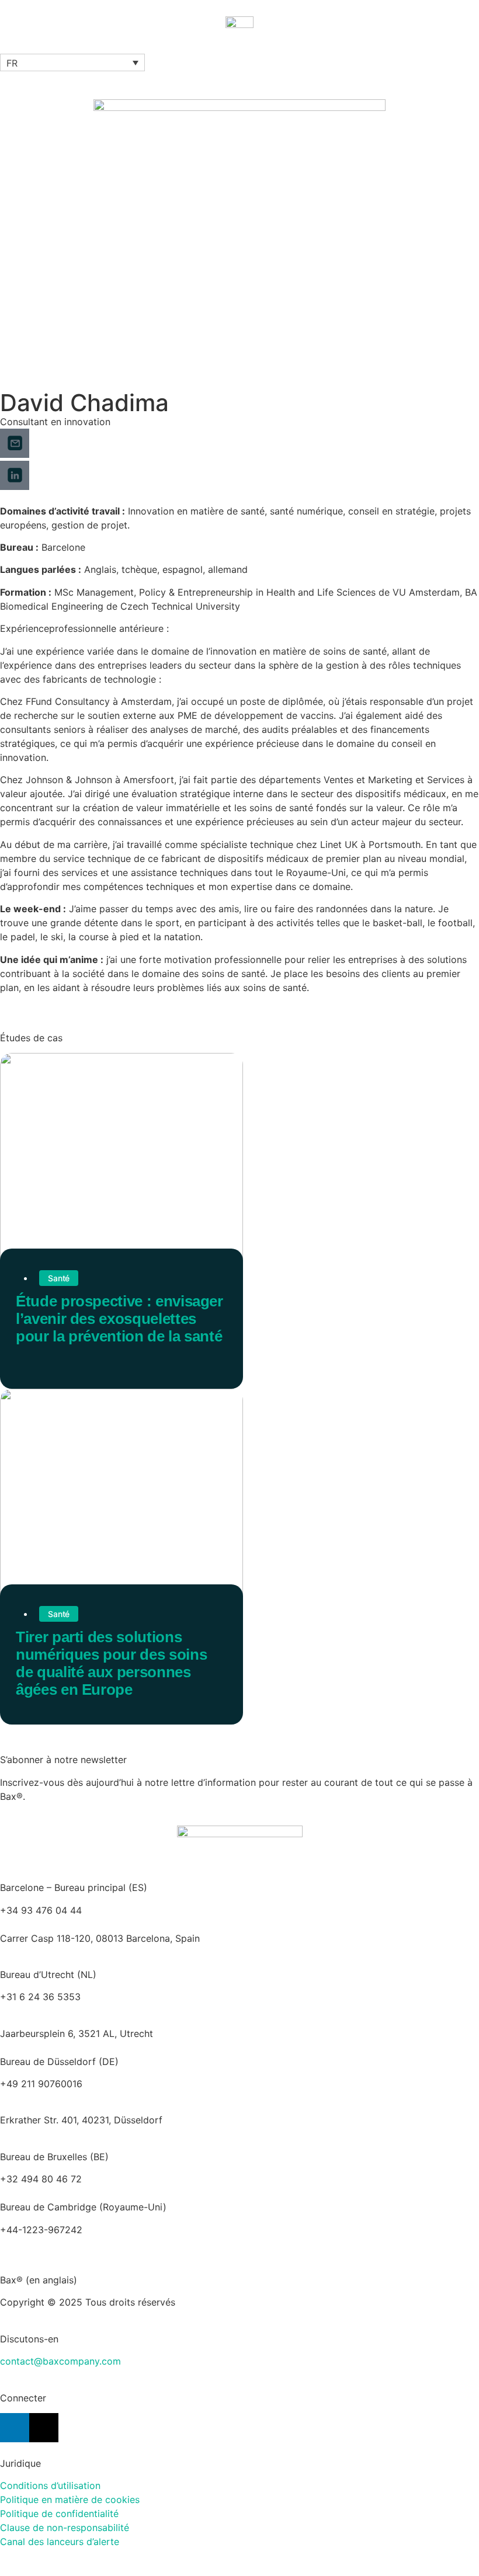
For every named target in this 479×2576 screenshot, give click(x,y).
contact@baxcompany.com (60, 2361)
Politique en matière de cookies (70, 2499)
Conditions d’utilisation (50, 2485)
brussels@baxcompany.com (146, 2179)
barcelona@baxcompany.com (65, 1924)
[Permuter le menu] (239, 48)
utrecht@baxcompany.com (59, 2011)
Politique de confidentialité (59, 2514)
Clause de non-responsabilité (65, 2528)
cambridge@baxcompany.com (67, 2244)
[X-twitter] (44, 2428)
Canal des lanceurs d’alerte (60, 2542)
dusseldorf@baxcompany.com (67, 2098)
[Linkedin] (15, 2428)
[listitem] (239, 2033)
